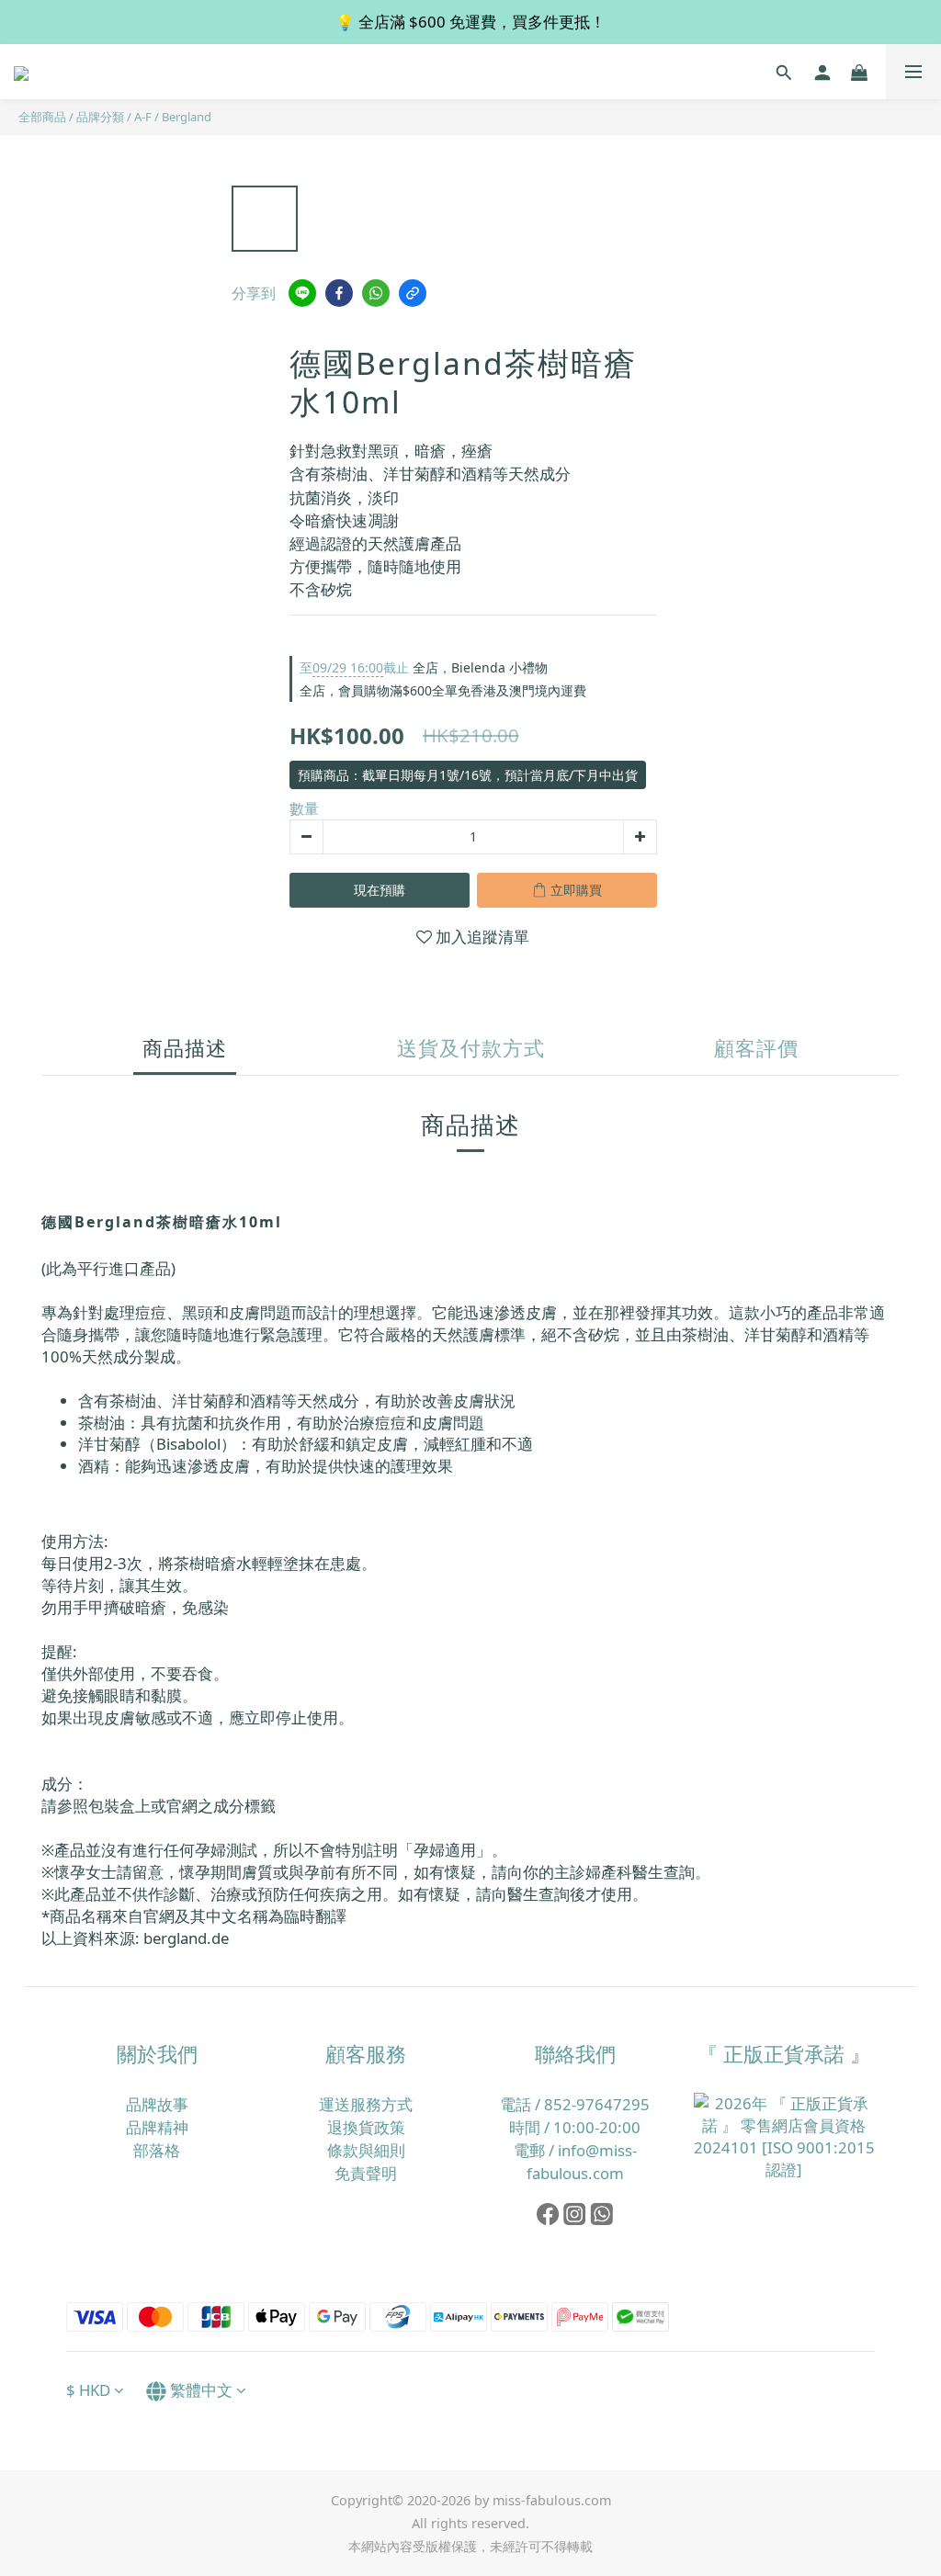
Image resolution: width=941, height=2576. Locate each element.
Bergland (187, 117)
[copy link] (413, 293)
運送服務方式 (366, 2104)
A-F (143, 117)
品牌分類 (100, 117)
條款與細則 (366, 2150)
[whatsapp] (376, 293)
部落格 (157, 2150)
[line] (302, 293)
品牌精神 (157, 2127)
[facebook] (339, 293)
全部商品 (42, 117)
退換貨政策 (366, 2127)
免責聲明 (366, 2173)
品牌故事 (157, 2104)
